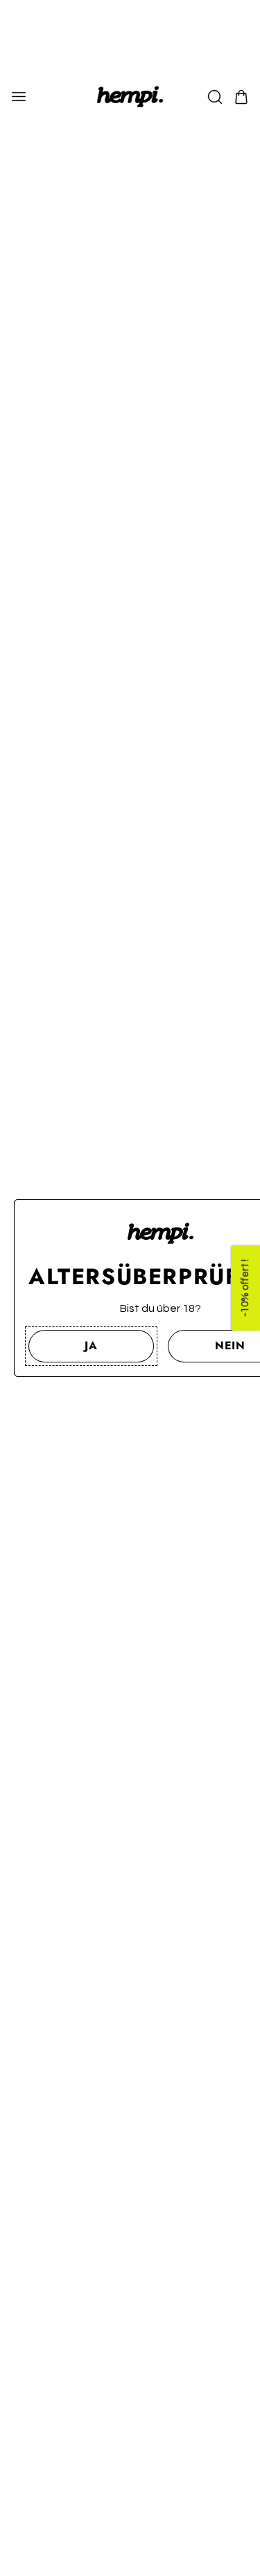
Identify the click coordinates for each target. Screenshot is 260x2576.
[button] (91, 1346)
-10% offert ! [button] (245, 1288)
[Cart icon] (241, 97)
